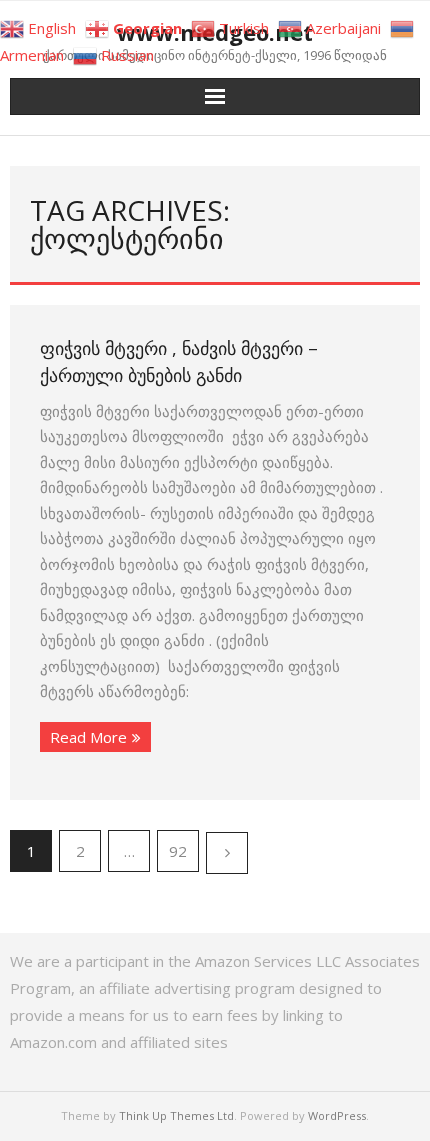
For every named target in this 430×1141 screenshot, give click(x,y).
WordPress (337, 1115)
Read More (88, 737)
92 (178, 851)
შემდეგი (227, 853)
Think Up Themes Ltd (176, 1115)
